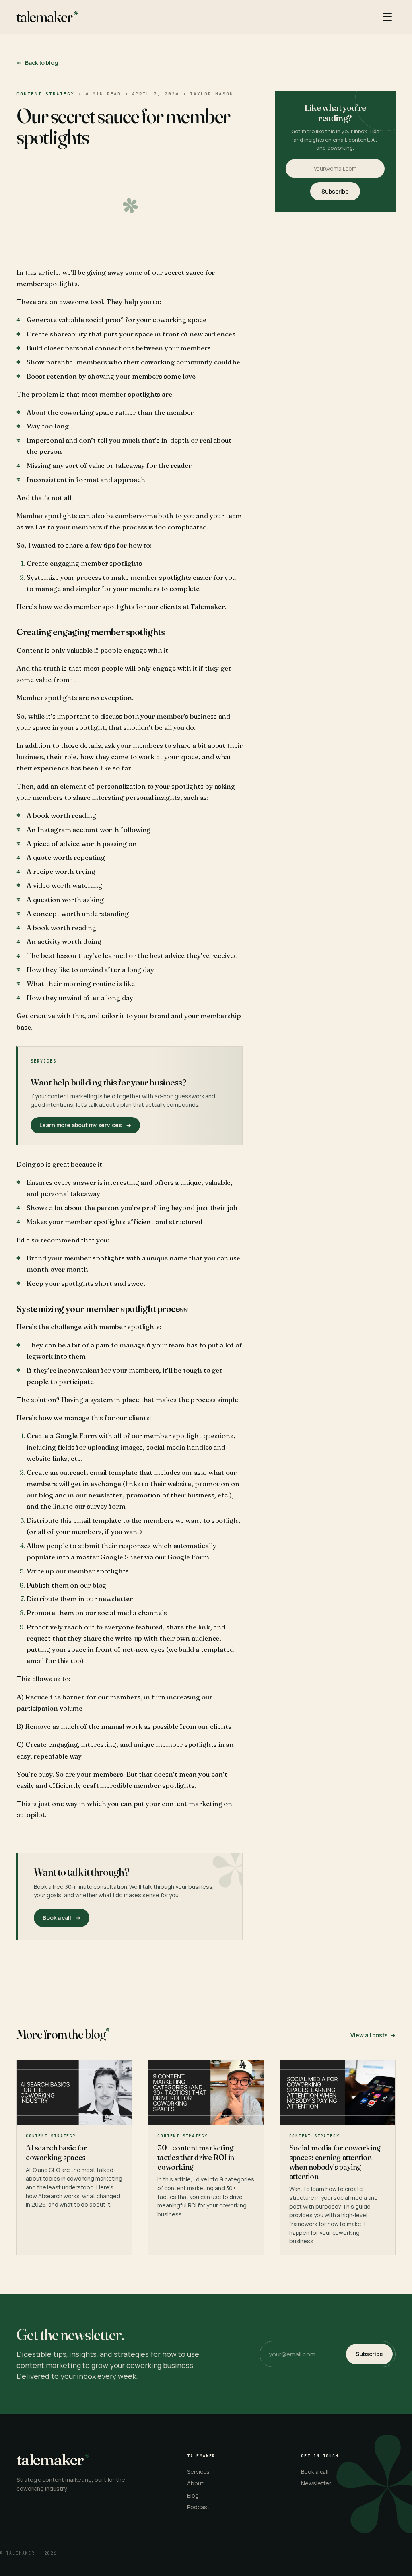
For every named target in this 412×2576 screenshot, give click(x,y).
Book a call (315, 2472)
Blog (193, 2495)
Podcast (198, 2507)
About (195, 2483)
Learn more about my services (85, 1125)
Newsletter (316, 2483)
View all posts (373, 2035)
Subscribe (335, 191)
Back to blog (37, 63)
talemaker (44, 17)
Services (198, 2472)
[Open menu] (387, 17)
